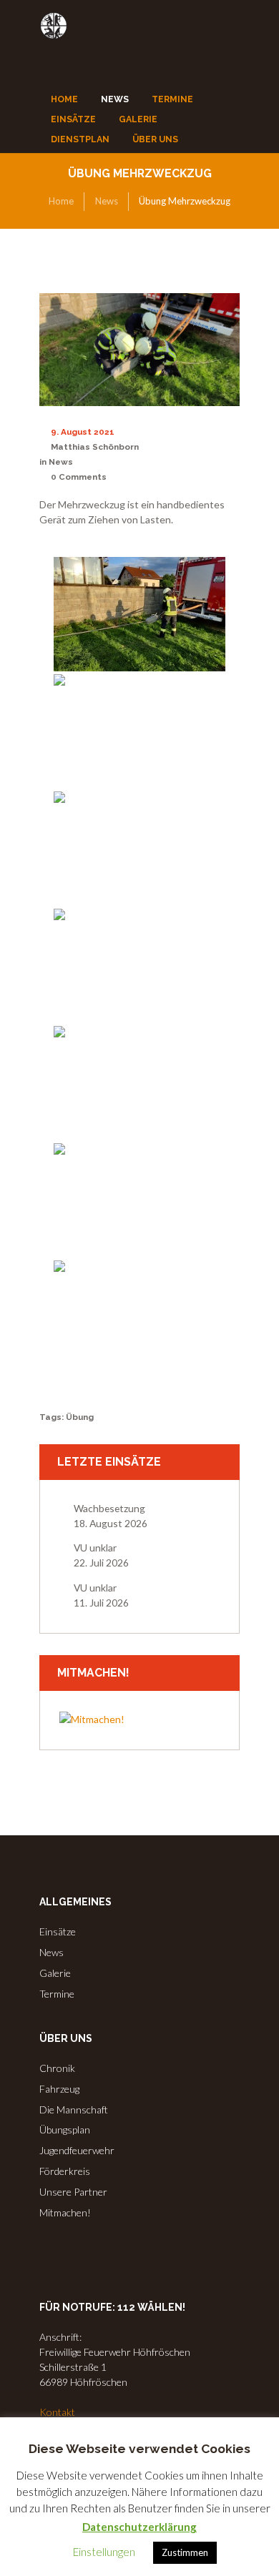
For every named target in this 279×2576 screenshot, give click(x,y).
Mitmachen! (65, 2212)
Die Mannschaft (74, 2109)
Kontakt (57, 2412)
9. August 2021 (83, 432)
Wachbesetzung (109, 1508)
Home (61, 201)
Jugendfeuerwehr (77, 2150)
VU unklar (95, 1548)
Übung (80, 1417)
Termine (57, 1994)
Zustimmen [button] (185, 2552)
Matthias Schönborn (95, 447)
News (107, 201)
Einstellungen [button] (104, 2552)
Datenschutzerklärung (139, 2527)
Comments (79, 477)
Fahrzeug (59, 2089)
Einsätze (58, 1931)
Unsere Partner (73, 2192)
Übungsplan (65, 2130)
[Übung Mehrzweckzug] (139, 350)
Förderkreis (65, 2171)
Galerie (55, 1973)
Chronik (57, 2068)
